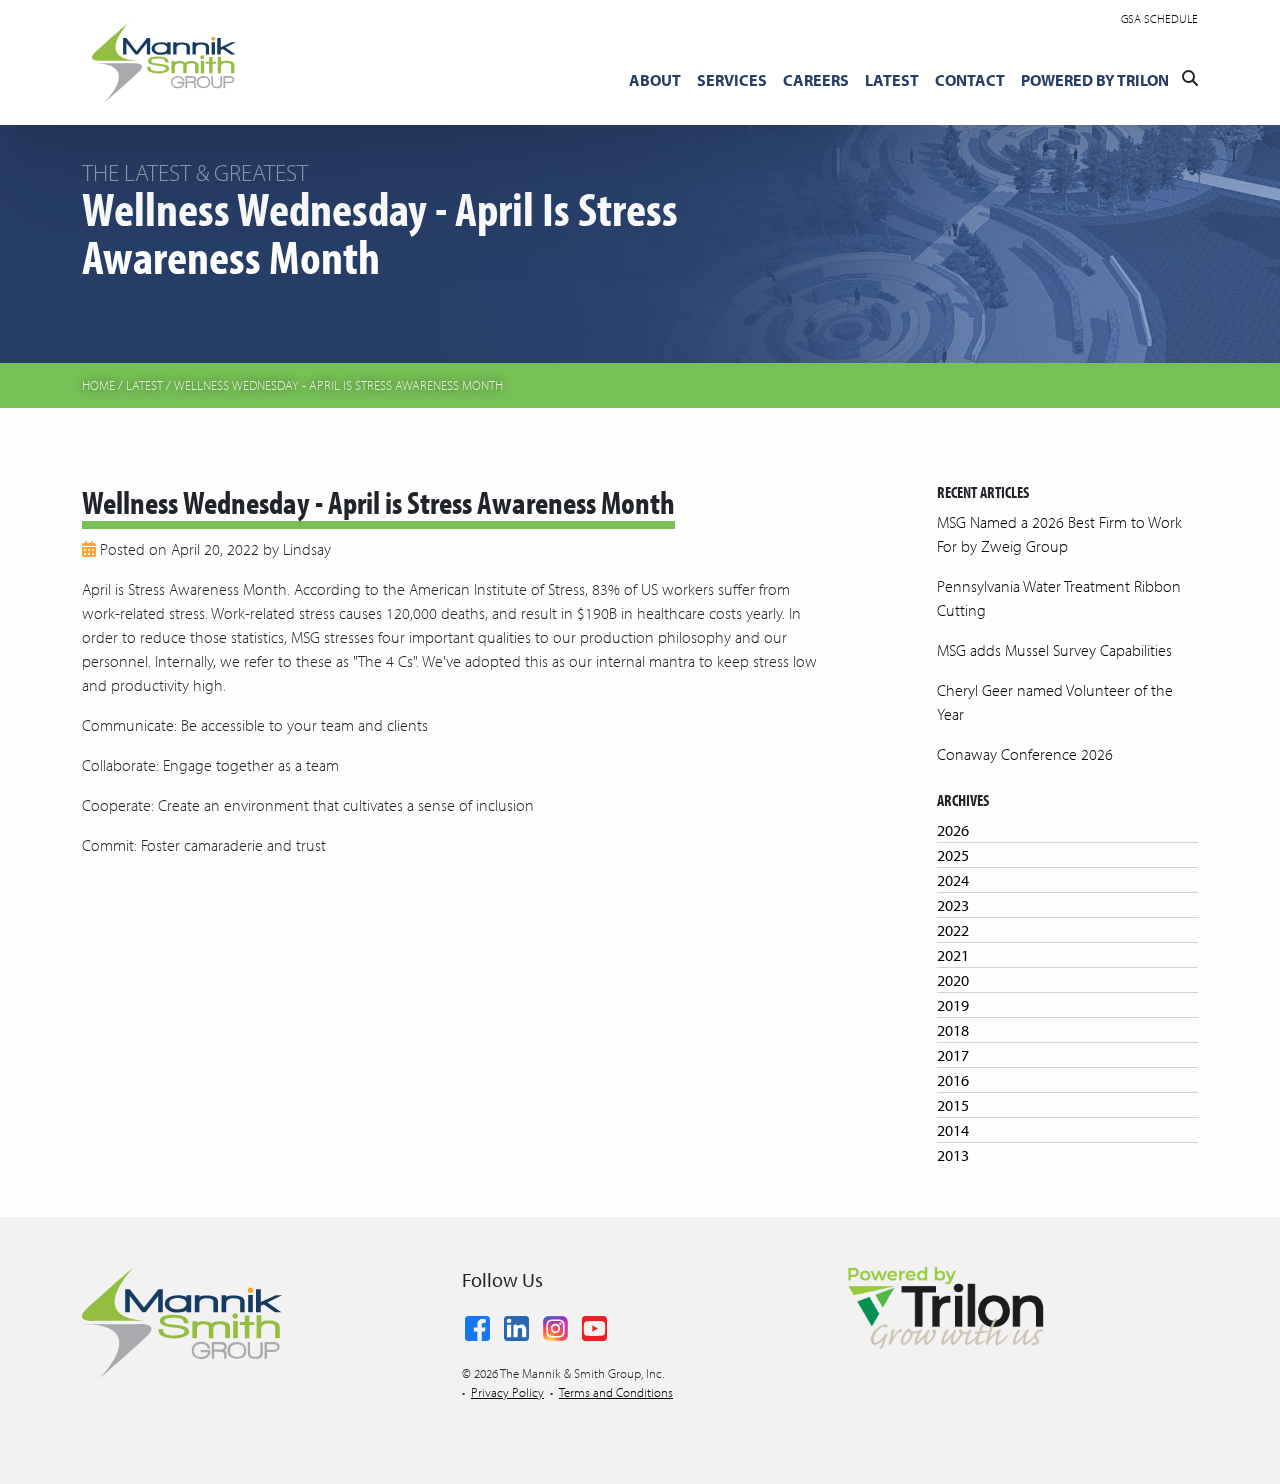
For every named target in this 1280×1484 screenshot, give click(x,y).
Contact (970, 80)
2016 (953, 1080)
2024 (953, 880)
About (655, 80)
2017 (953, 1055)
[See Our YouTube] (594, 1324)
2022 (953, 930)
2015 (953, 1105)
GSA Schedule (1159, 18)
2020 (953, 980)
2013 (953, 1155)
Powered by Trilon (1095, 80)
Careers (816, 80)
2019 (953, 1005)
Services (732, 80)
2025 (953, 855)
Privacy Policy (507, 1392)
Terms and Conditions (616, 1392)
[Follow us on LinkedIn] (516, 1324)
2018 (953, 1030)
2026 (953, 830)
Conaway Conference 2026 (1025, 754)
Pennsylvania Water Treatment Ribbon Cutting (1059, 598)
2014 (953, 1130)
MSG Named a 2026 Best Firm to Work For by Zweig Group (1059, 534)
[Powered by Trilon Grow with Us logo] (945, 1306)
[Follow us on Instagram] (555, 1324)
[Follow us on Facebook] (477, 1324)
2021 (953, 955)
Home (98, 385)
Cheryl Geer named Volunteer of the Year (1055, 702)
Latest (892, 80)
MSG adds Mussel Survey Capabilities (1054, 650)
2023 (953, 905)
